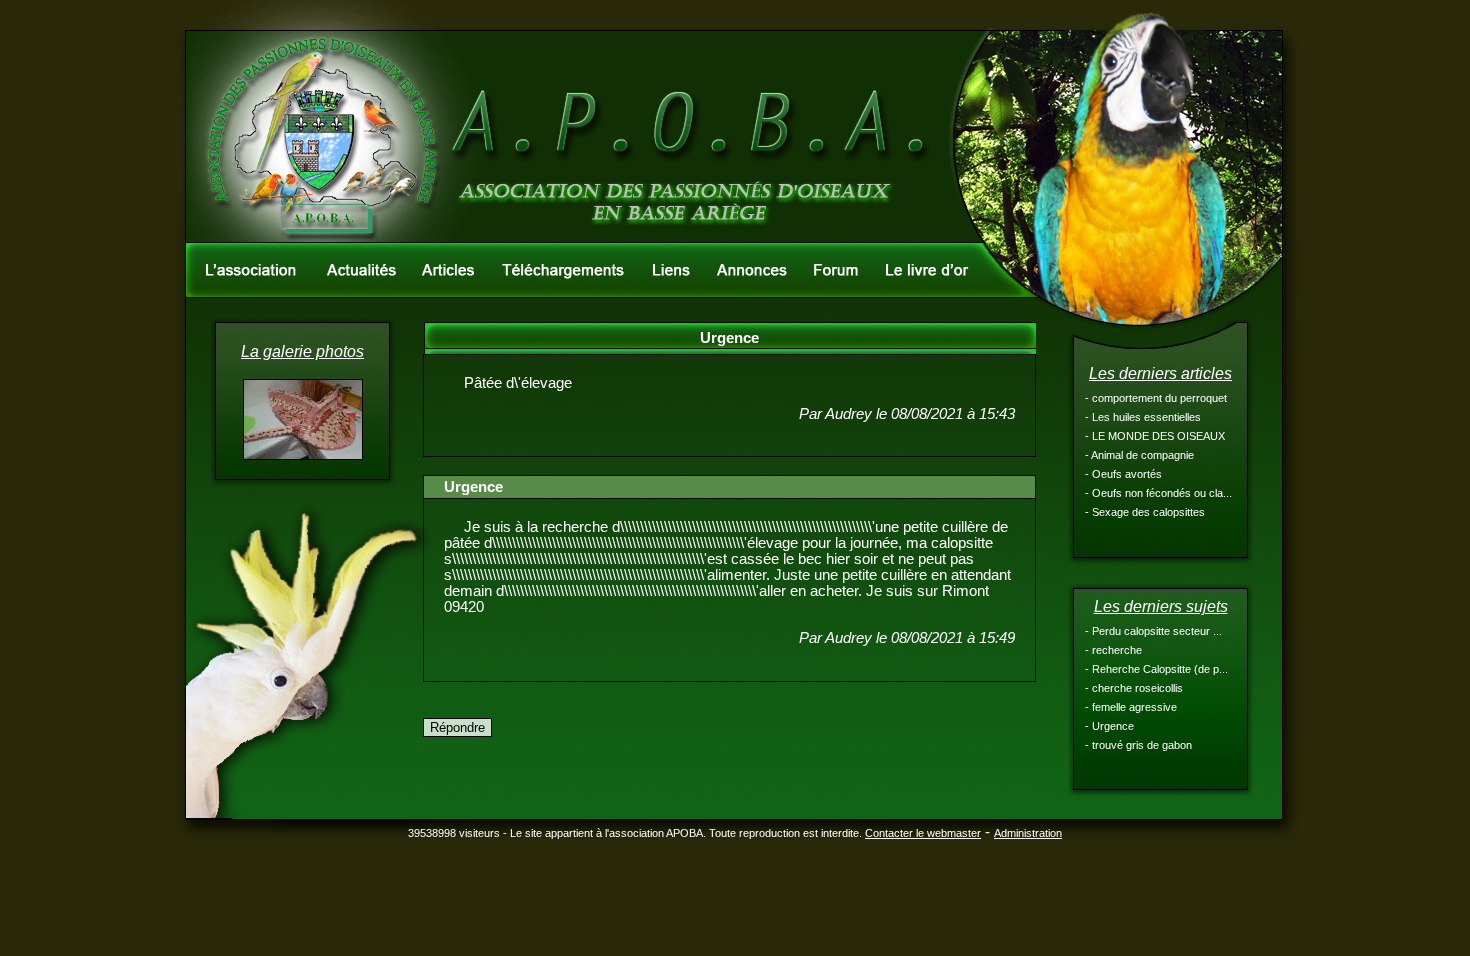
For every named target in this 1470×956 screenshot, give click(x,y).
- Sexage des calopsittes (1145, 512)
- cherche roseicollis (1134, 688)
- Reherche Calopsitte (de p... (1156, 669)
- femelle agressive (1131, 707)
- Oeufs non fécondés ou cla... (1158, 493)
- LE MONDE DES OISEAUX (1155, 436)
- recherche (1113, 650)
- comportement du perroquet (1156, 398)
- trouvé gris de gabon (1138, 745)
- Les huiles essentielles (1143, 417)
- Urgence (1109, 726)
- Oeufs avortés (1123, 474)
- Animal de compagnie (1139, 455)
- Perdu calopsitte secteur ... (1153, 631)
